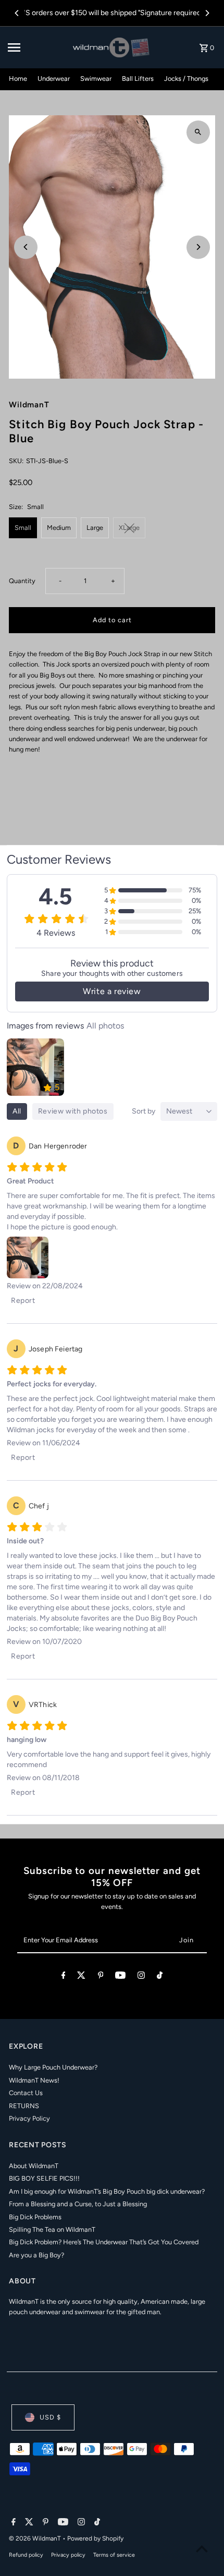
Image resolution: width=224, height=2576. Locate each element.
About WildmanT (34, 2166)
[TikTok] (160, 1977)
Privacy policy (68, 2555)
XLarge (129, 528)
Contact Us (26, 2093)
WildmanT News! (34, 2080)
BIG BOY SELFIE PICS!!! (44, 2178)
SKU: (16, 461)
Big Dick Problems (35, 2217)
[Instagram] (141, 1977)
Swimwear (96, 78)
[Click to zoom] (198, 132)
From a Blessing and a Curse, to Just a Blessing (78, 2204)
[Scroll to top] (202, 2549)
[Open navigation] (37, 47)
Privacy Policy (29, 2118)
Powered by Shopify (95, 2538)
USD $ (50, 2417)
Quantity (22, 581)
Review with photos (73, 1111)
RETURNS (24, 2106)
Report (23, 1301)
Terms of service (114, 2555)
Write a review (112, 991)
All (17, 1111)
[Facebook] (64, 1977)
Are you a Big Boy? (36, 2255)
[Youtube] (120, 1977)
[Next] (207, 13)
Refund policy (26, 2555)
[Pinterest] (101, 1977)
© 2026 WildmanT (36, 2538)
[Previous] (17, 13)
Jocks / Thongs (186, 78)
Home (18, 78)
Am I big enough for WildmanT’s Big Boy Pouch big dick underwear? (107, 2191)
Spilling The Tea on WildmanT (52, 2229)
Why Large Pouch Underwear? (53, 2067)
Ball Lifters (138, 78)
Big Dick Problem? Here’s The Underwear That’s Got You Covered (104, 2242)
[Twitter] (81, 1977)
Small (23, 528)
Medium (59, 528)
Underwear (54, 78)
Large (95, 528)
